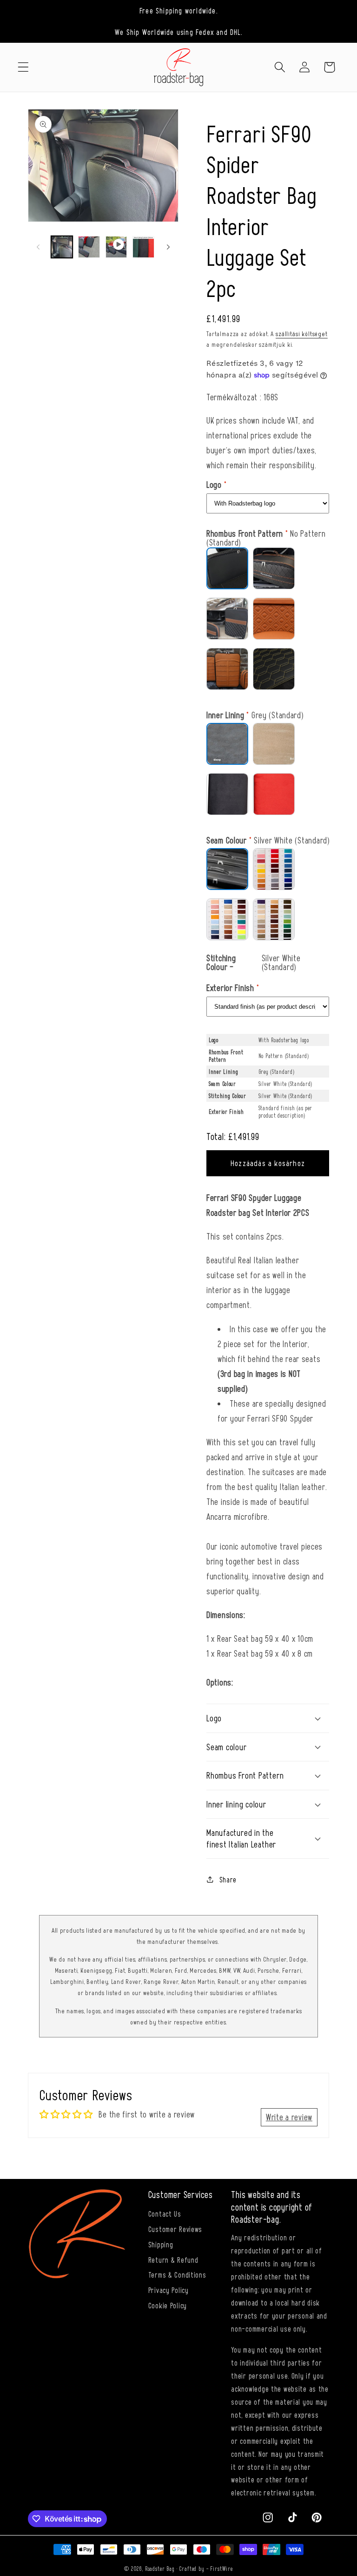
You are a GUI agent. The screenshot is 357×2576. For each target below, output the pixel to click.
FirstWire (221, 2569)
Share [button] (228, 1879)
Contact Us (165, 2213)
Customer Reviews (175, 2229)
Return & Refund (173, 2259)
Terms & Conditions (177, 2274)
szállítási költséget (302, 334)
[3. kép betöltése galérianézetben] (143, 247)
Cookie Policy (168, 2305)
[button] (23, 67)
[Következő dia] (168, 247)
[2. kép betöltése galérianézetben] (89, 247)
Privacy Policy (169, 2290)
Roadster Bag (160, 2569)
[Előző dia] (38, 247)
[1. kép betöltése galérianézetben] (62, 247)
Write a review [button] (289, 2117)
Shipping (161, 2244)
